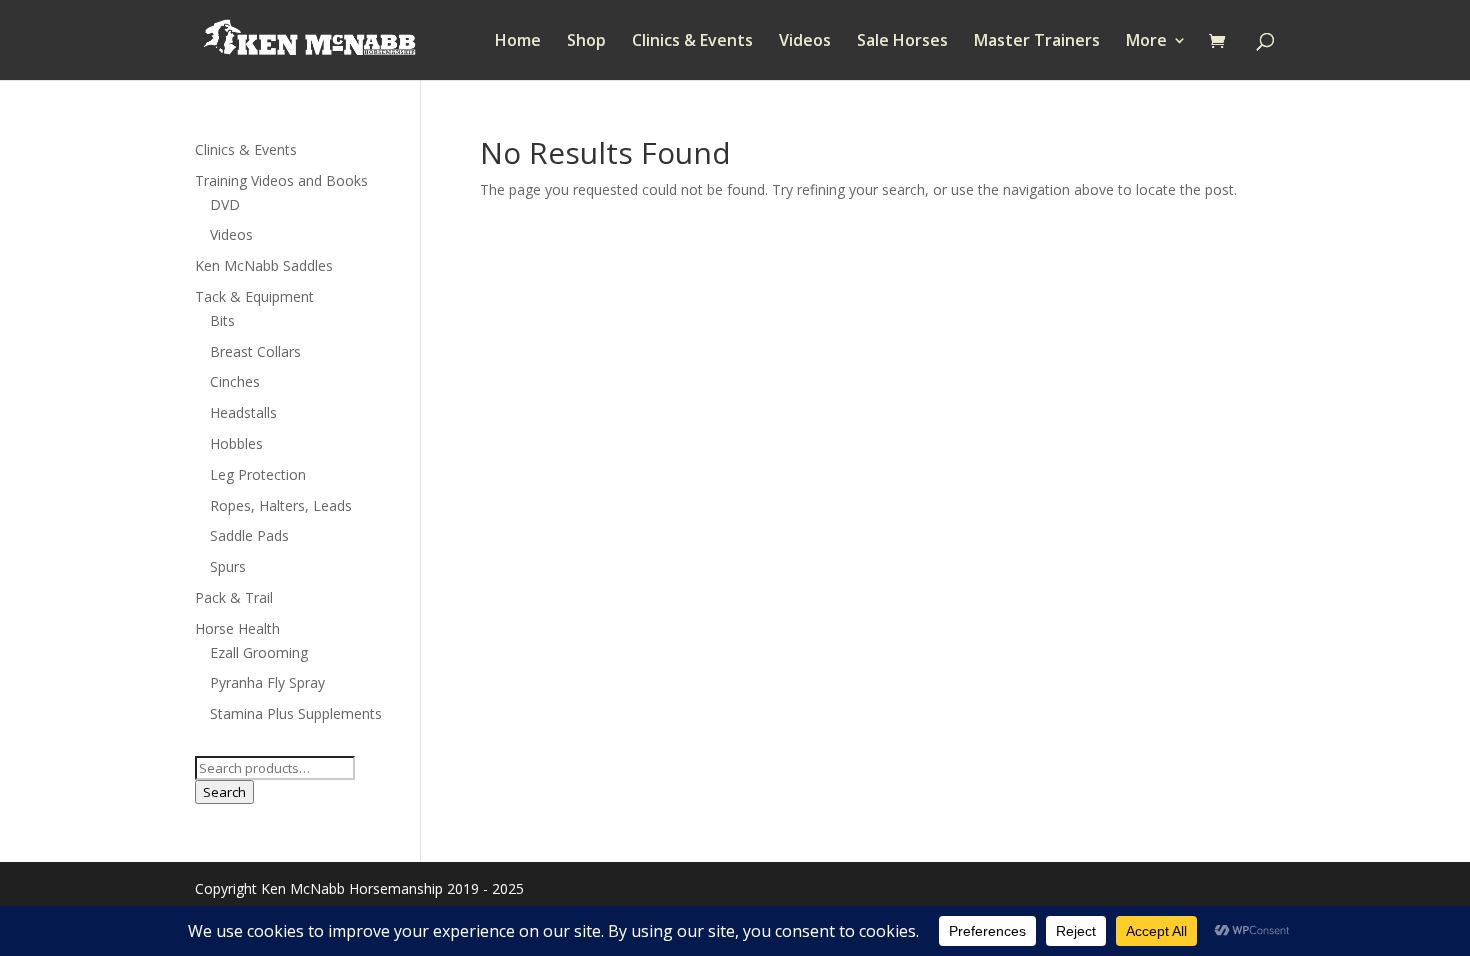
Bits (222, 320)
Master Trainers (1037, 42)
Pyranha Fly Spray (267, 682)
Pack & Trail (234, 597)
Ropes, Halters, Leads (281, 505)
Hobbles (236, 443)
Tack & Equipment (254, 296)
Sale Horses (902, 42)
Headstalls (243, 412)
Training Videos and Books (281, 180)
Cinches (235, 381)
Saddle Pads (249, 535)
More (1146, 42)
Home (518, 42)
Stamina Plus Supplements (296, 713)
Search (224, 792)
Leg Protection (258, 474)
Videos (805, 42)
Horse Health (237, 628)
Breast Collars (255, 351)
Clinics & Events (692, 42)
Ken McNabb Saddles (264, 265)
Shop (586, 42)
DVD (225, 204)
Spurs (228, 566)
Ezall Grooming (259, 652)
